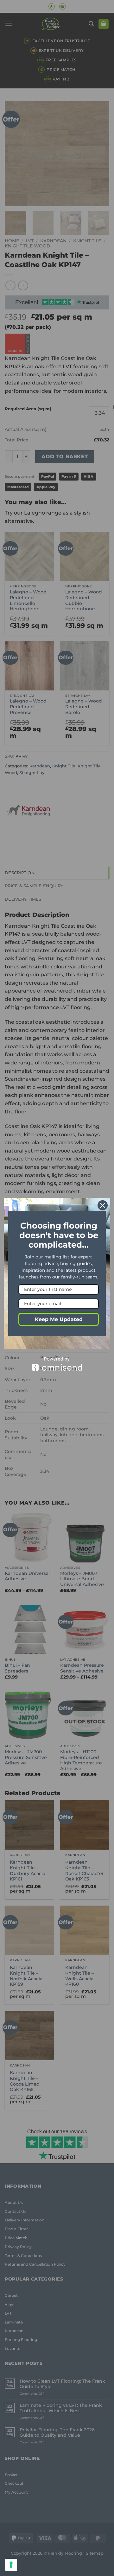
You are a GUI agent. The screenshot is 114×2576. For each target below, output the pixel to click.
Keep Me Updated (59, 1319)
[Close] (103, 1205)
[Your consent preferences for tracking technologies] (11, 2565)
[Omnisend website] (57, 1364)
